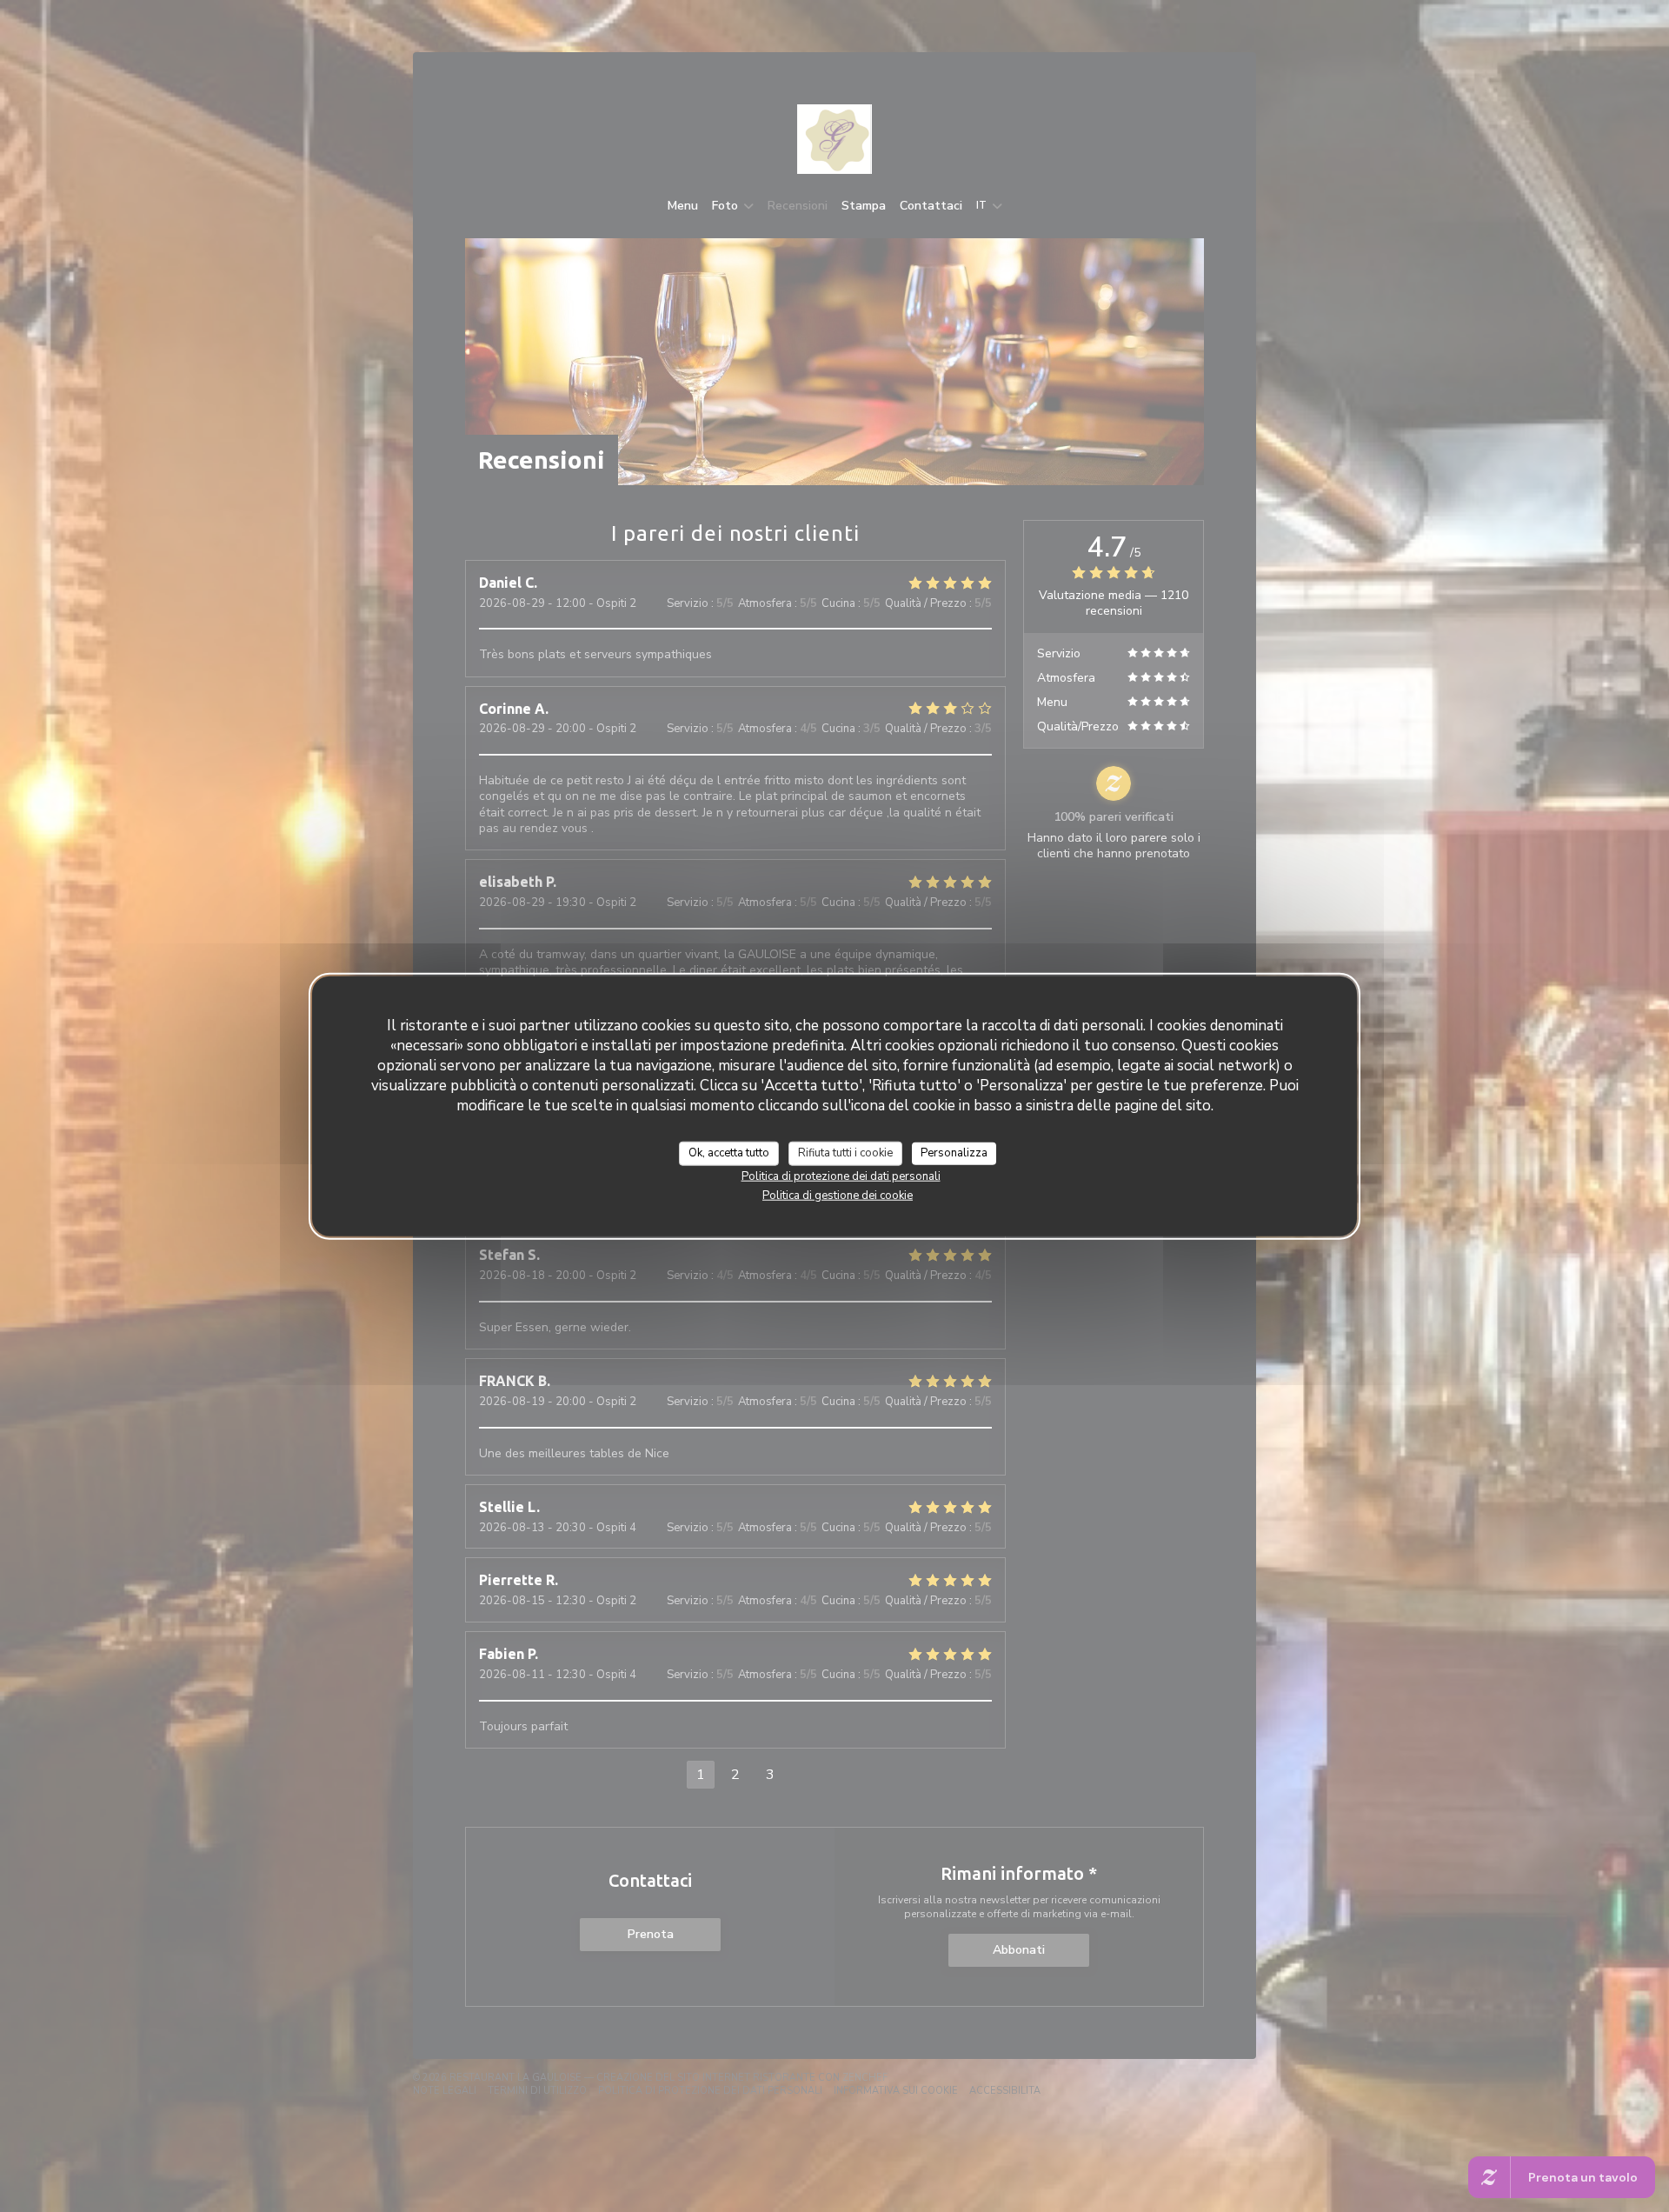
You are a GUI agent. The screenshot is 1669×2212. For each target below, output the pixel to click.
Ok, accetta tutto (729, 1153)
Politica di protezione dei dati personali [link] (841, 1176)
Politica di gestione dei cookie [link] (838, 1195)
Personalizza (954, 1153)
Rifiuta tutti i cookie (845, 1153)
